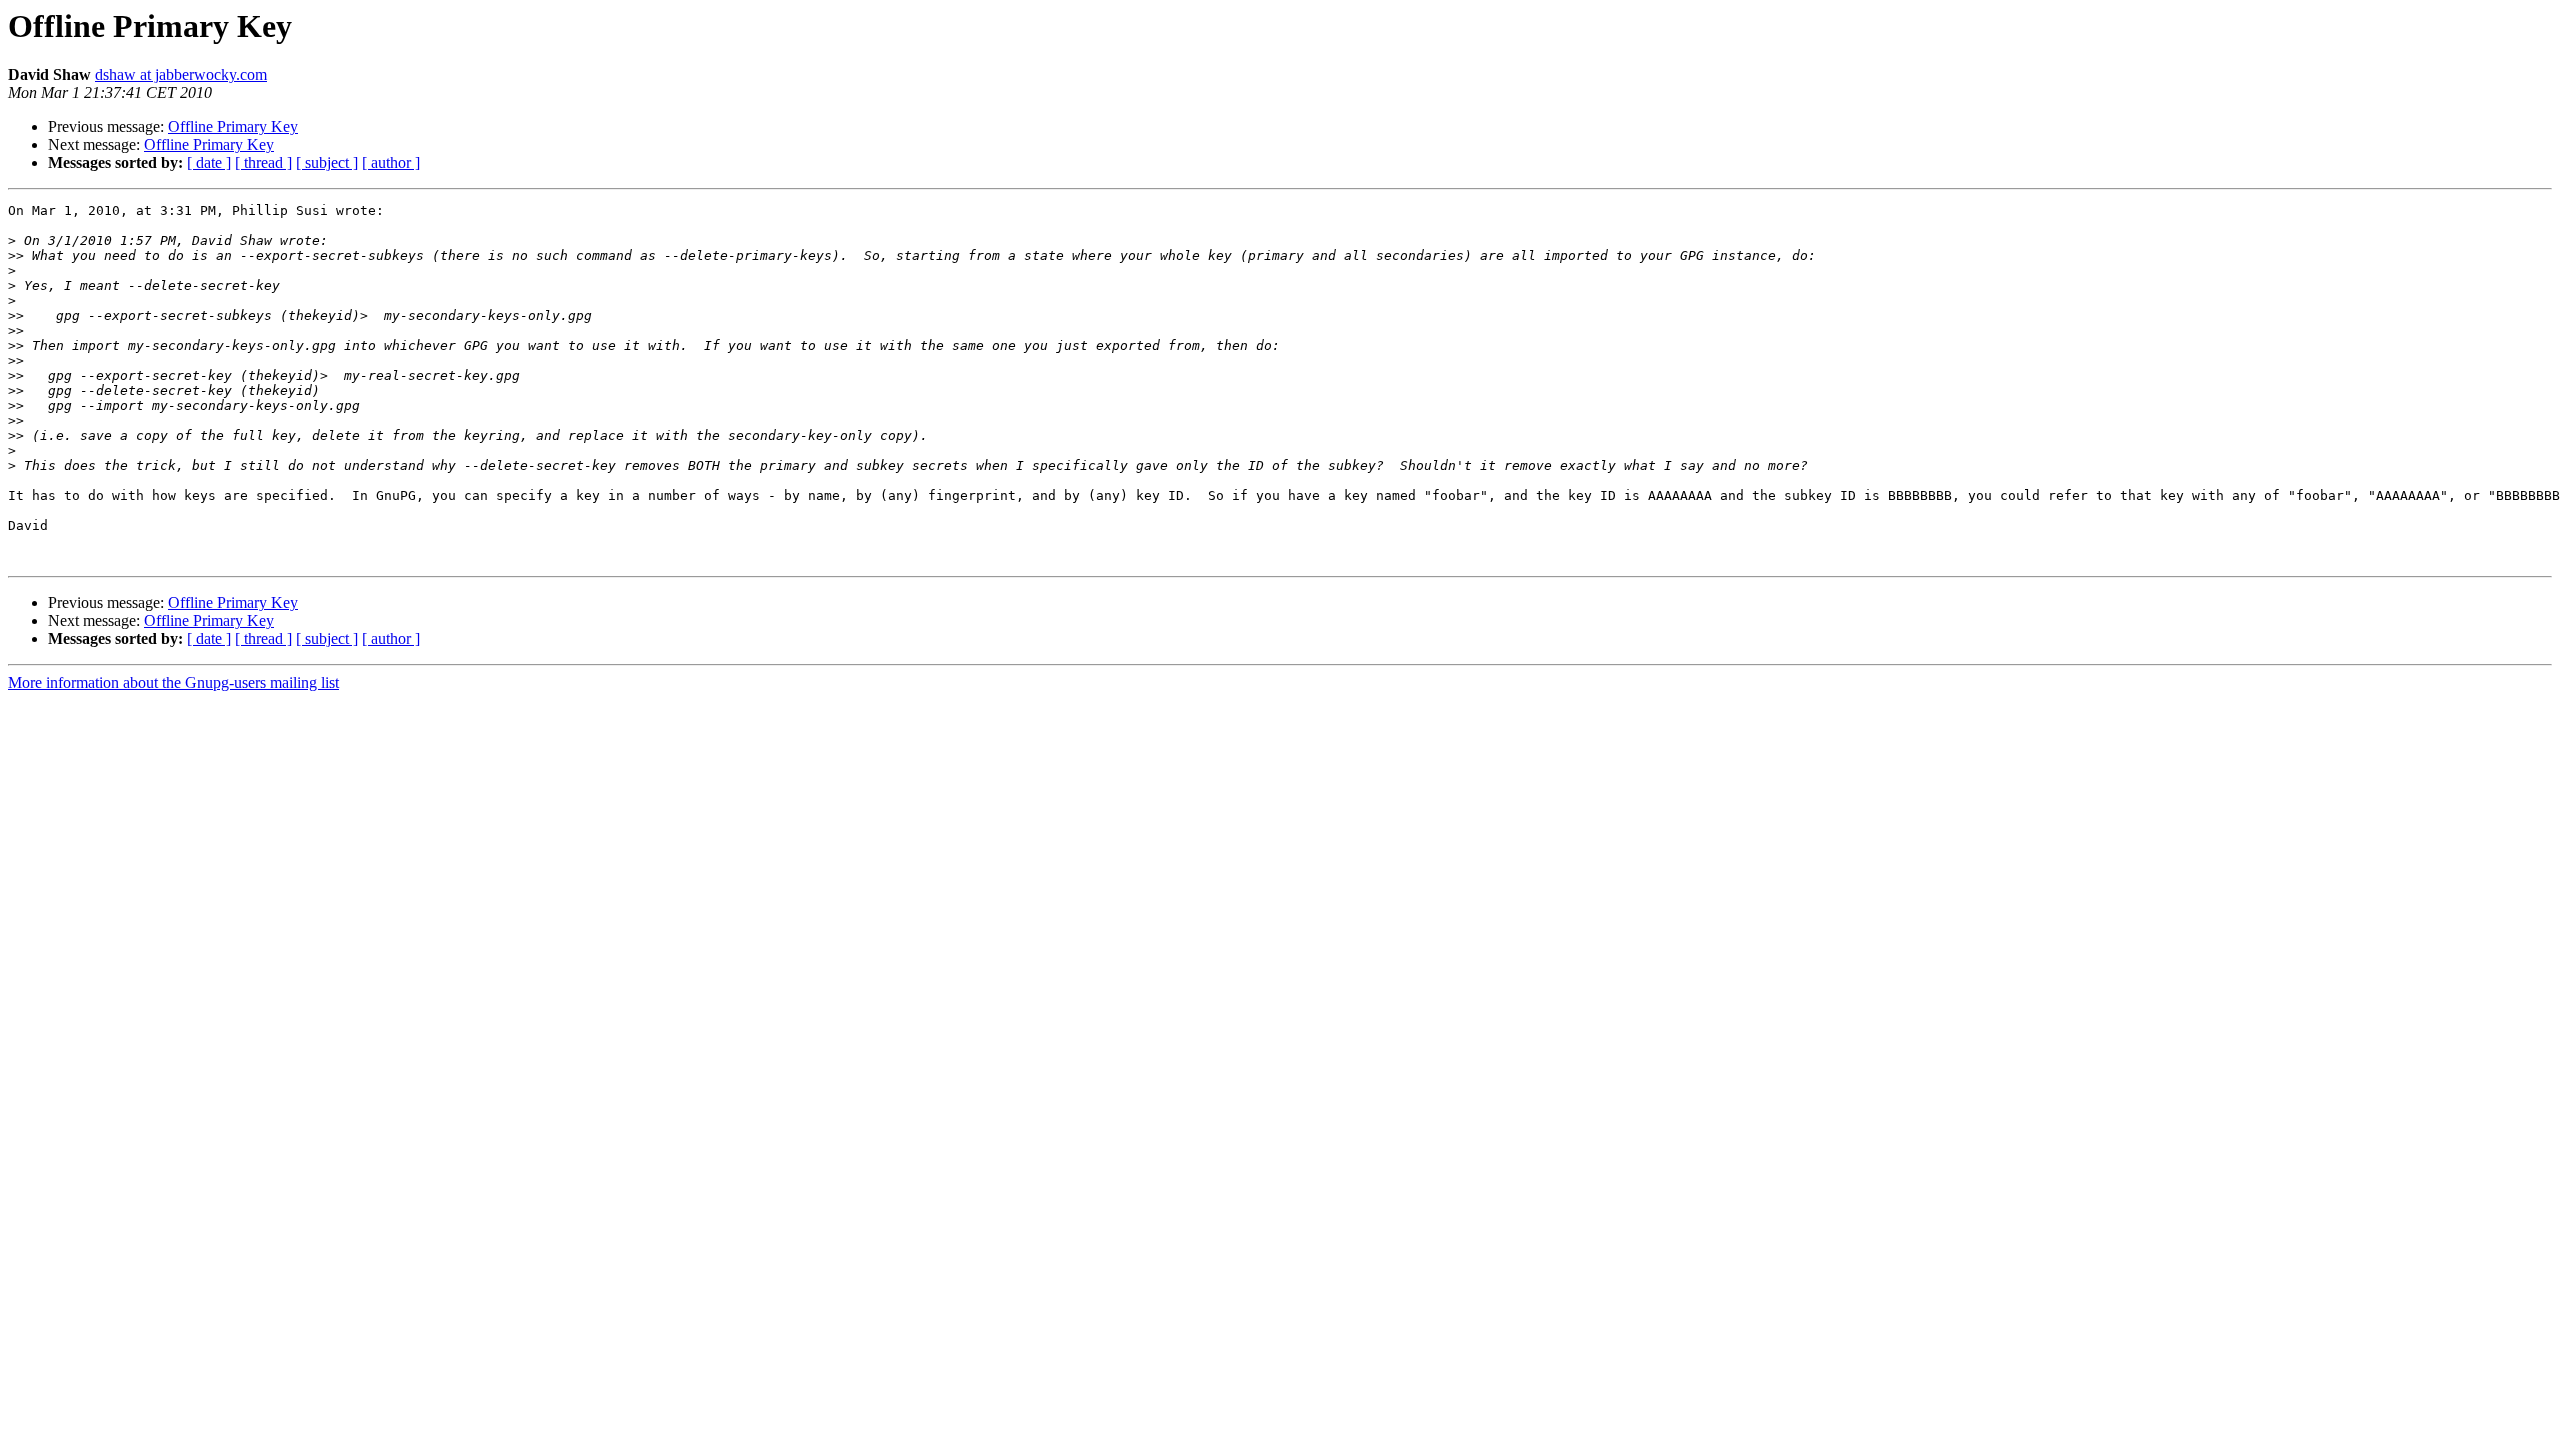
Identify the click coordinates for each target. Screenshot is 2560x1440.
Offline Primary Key (233, 126)
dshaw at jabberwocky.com (181, 74)
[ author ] (391, 162)
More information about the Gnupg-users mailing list (173, 682)
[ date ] (209, 162)
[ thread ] (263, 162)
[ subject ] (327, 162)
